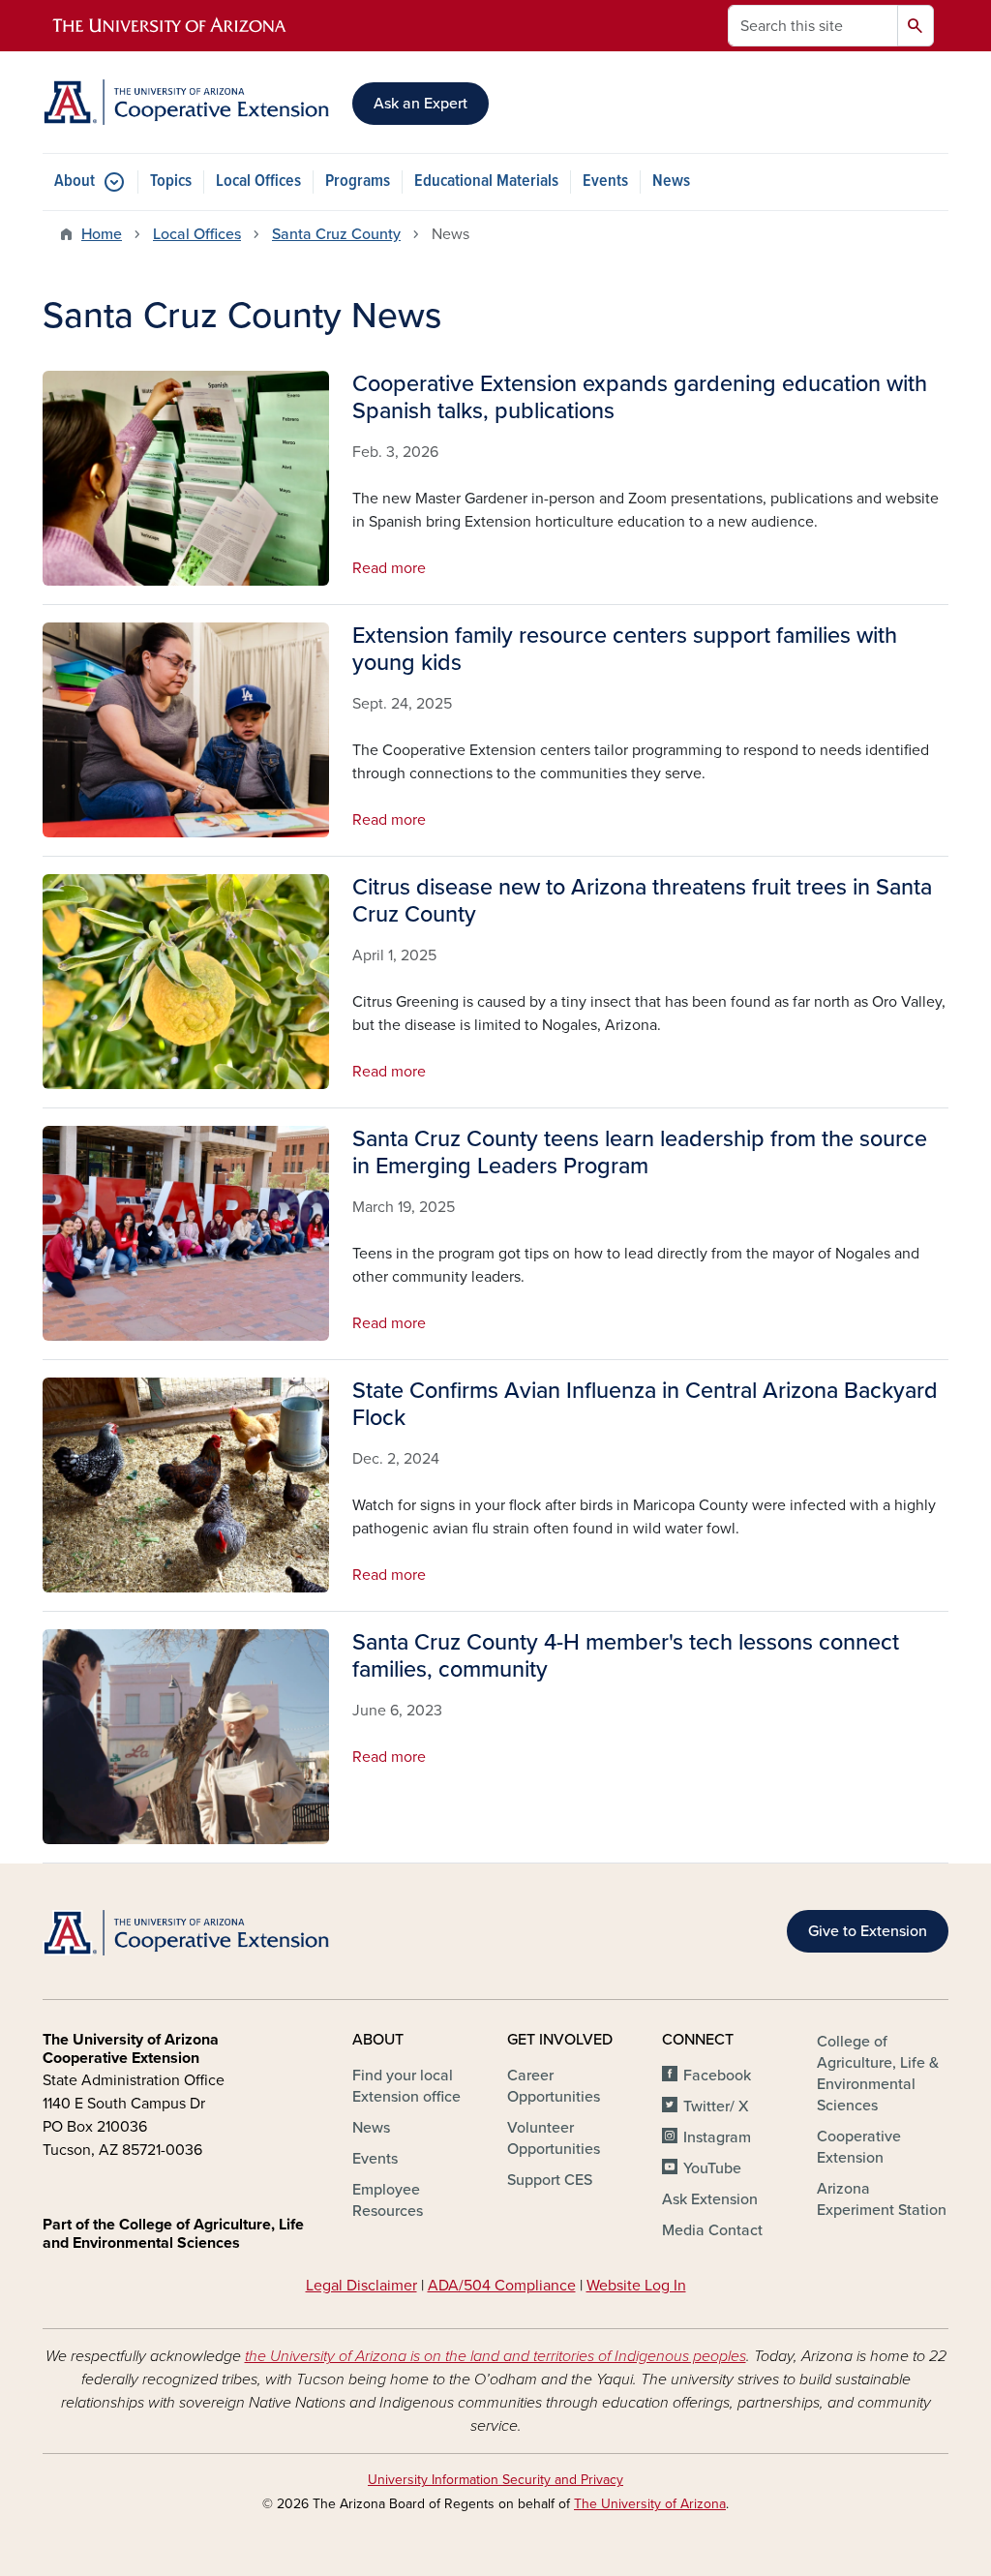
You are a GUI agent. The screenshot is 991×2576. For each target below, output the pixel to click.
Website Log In (636, 2286)
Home (102, 234)
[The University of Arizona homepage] (170, 26)
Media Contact (712, 2230)
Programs (358, 182)
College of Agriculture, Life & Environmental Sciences (878, 2074)
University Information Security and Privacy (495, 2480)
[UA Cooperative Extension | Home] (186, 102)
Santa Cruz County (336, 234)
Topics (171, 182)
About (75, 182)
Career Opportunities (554, 2086)
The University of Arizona (650, 2504)
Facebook (717, 2076)
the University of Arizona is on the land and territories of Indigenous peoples (495, 2356)
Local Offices (258, 182)
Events (605, 182)
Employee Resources (388, 2200)
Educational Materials (486, 182)
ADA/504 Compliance (502, 2286)
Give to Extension (868, 1931)
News (671, 182)
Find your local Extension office (406, 2086)
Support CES (550, 2180)
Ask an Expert (420, 104)
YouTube (712, 2168)
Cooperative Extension (859, 2147)
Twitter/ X (716, 2106)
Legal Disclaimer (361, 2286)
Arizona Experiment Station (882, 2199)
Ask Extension (710, 2199)
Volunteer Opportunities (554, 2138)
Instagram (717, 2137)
